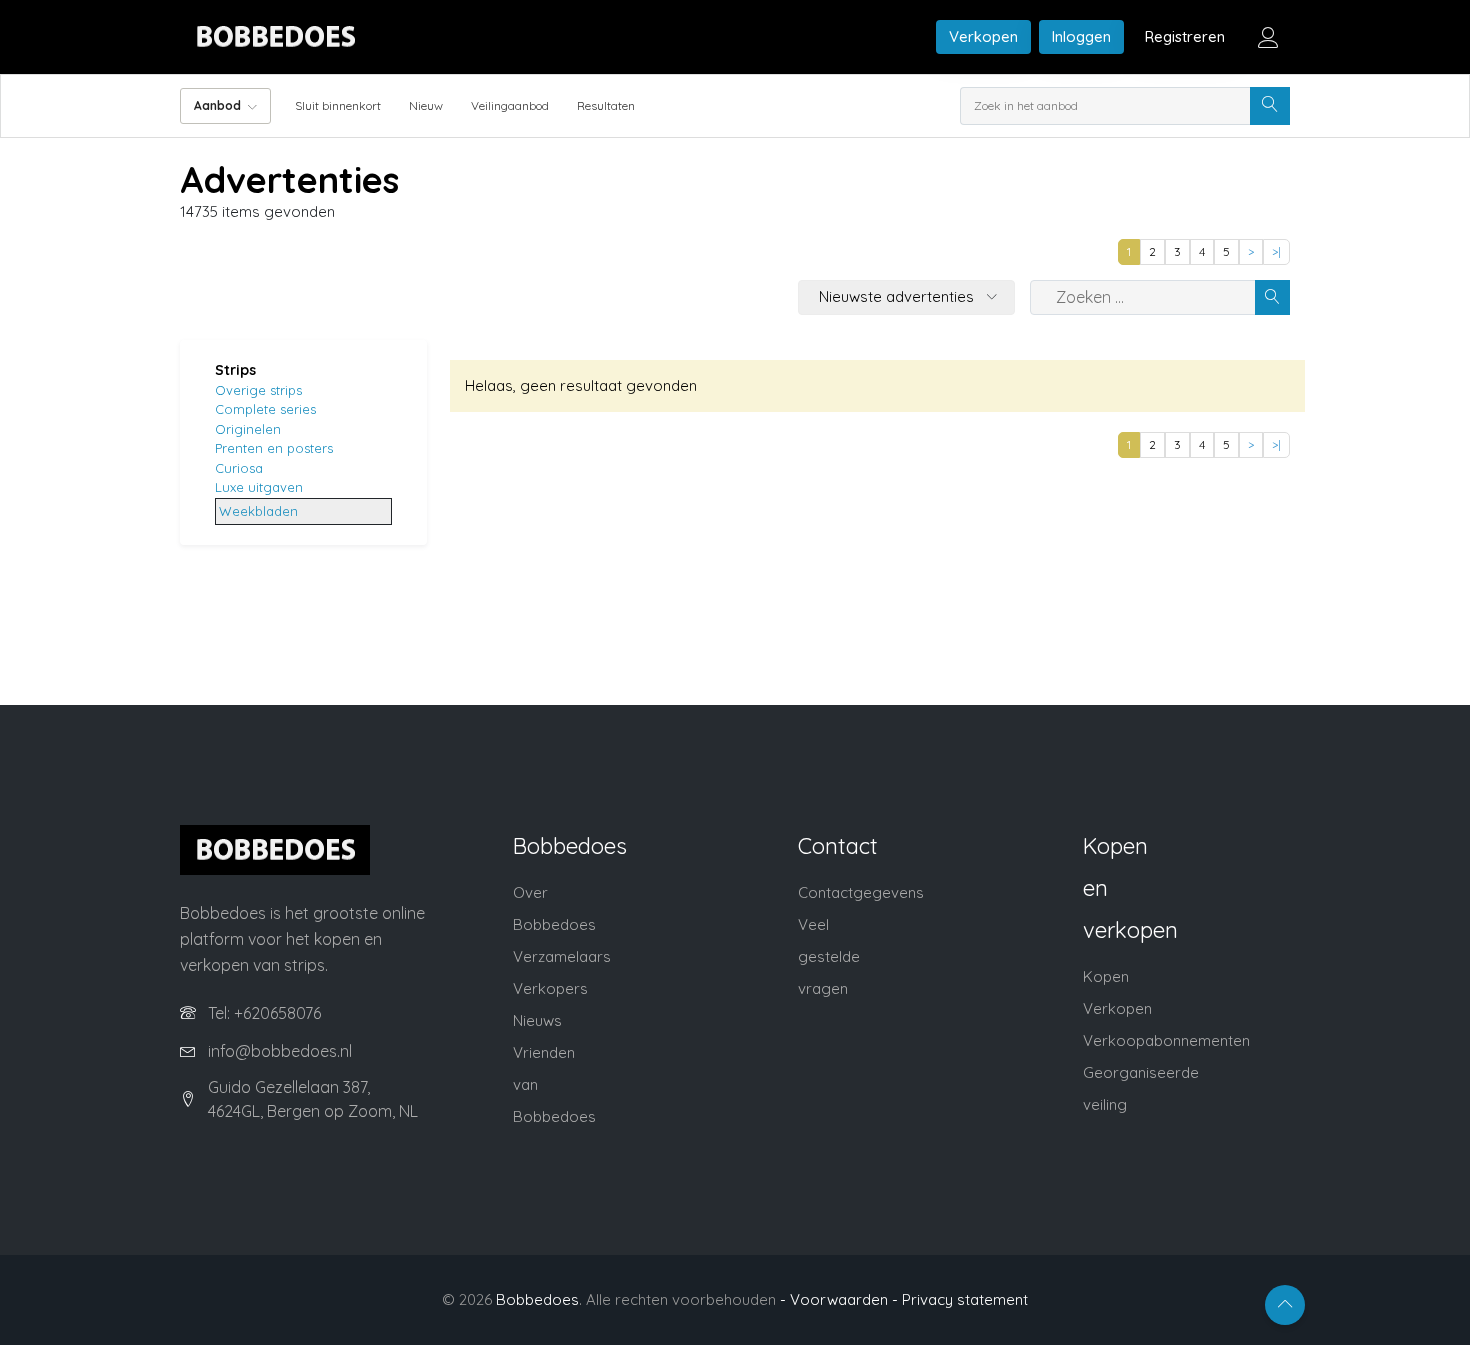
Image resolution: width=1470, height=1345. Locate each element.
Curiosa (239, 468)
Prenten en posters (274, 448)
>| (1276, 251)
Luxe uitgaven (259, 487)
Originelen (248, 429)
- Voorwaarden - (839, 1299)
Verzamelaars (562, 956)
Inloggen (1081, 36)
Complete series (265, 409)
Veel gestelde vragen (829, 956)
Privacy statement (965, 1299)
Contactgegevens (861, 892)
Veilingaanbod (510, 105)
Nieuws (537, 1020)
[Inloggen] (1268, 37)
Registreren (1185, 36)
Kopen (1106, 976)
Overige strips (258, 390)
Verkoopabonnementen (1166, 1040)
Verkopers (550, 988)
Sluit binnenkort (338, 105)
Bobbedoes (537, 1299)
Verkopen (983, 36)
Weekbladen (258, 511)
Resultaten (606, 105)
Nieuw (426, 105)
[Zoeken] (1270, 106)
